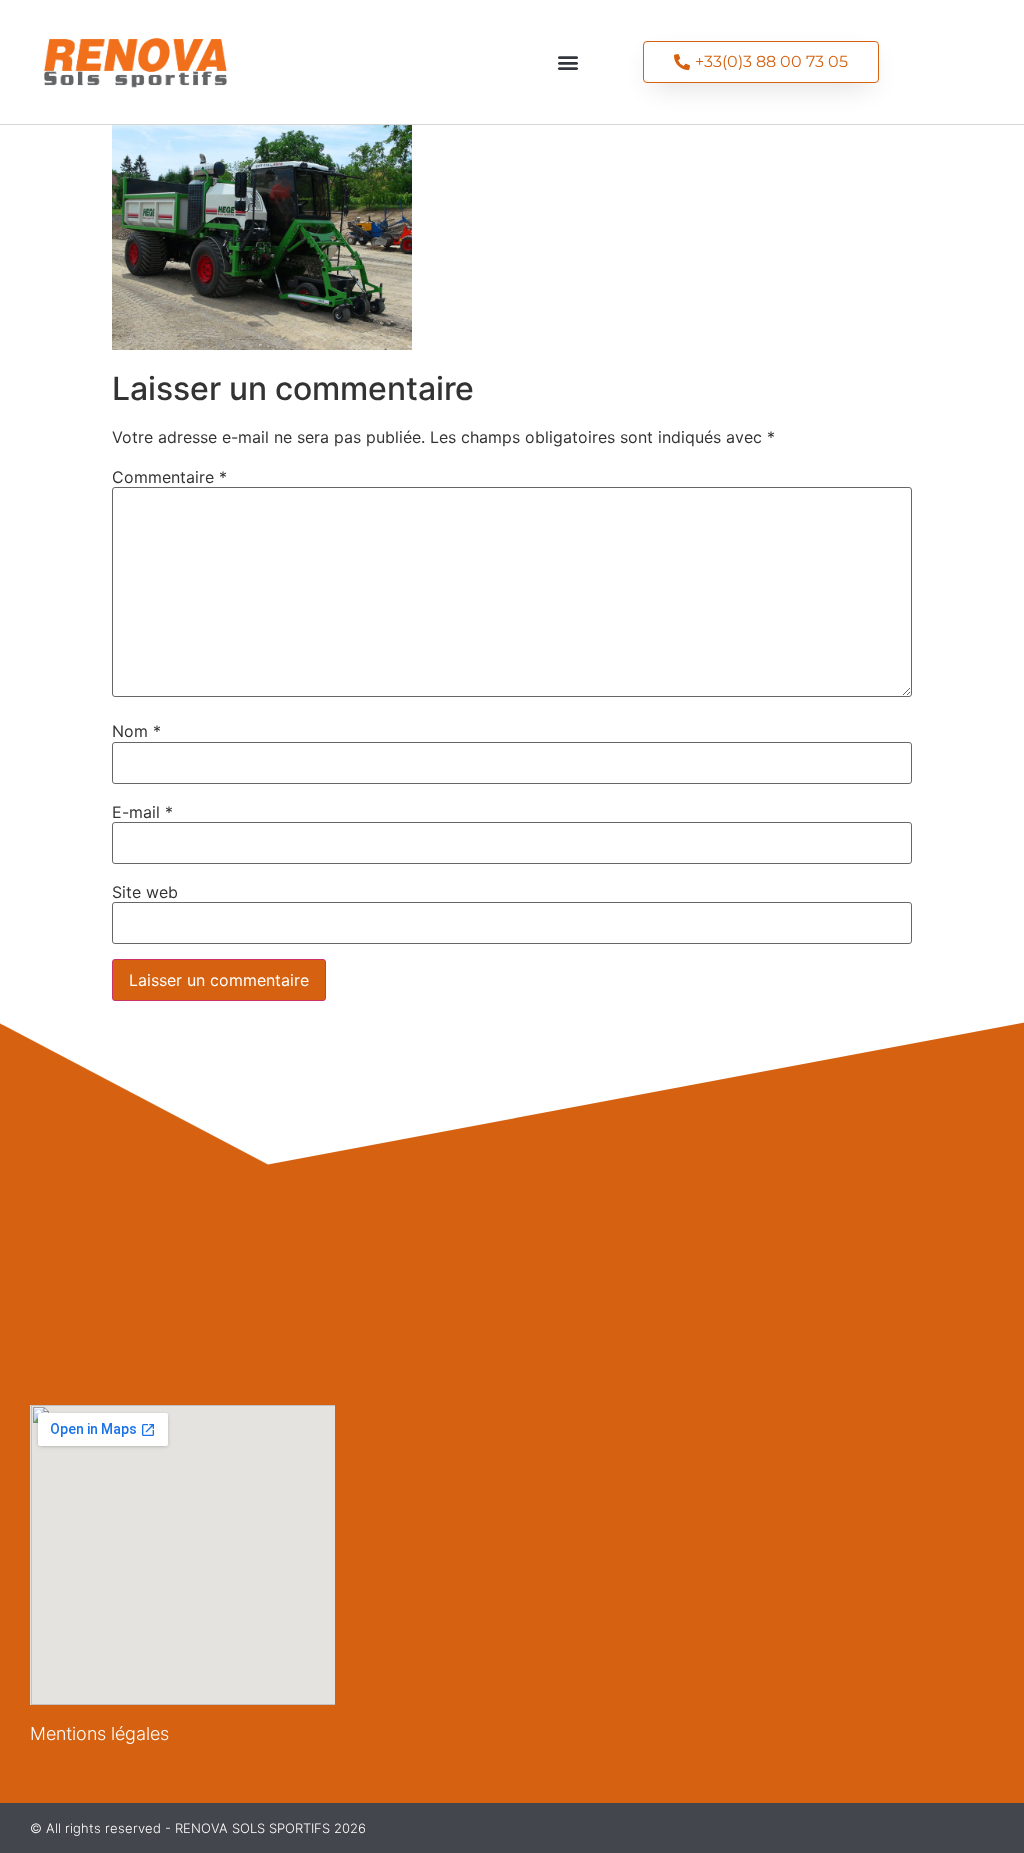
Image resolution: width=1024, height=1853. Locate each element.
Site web (145, 892)
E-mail (142, 812)
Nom (136, 731)
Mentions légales (99, 1733)
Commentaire (169, 477)
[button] (567, 61)
